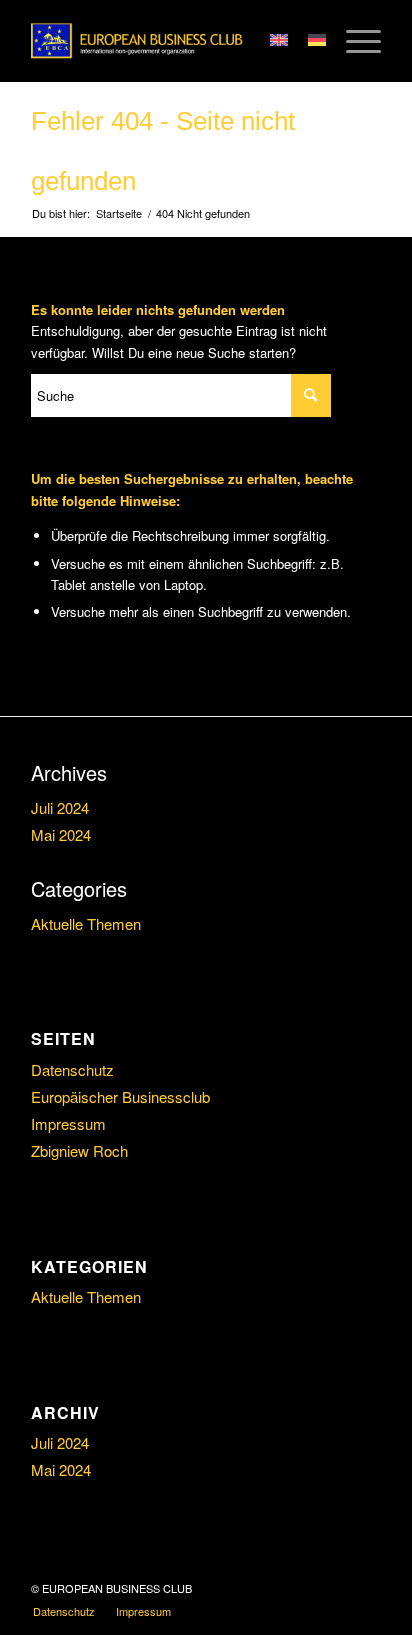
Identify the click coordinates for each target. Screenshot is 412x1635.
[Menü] (353, 41)
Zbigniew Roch (79, 1150)
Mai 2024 (61, 834)
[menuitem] (64, 1611)
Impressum (68, 1123)
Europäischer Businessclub (120, 1096)
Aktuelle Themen (86, 923)
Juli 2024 (60, 807)
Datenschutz (72, 1069)
